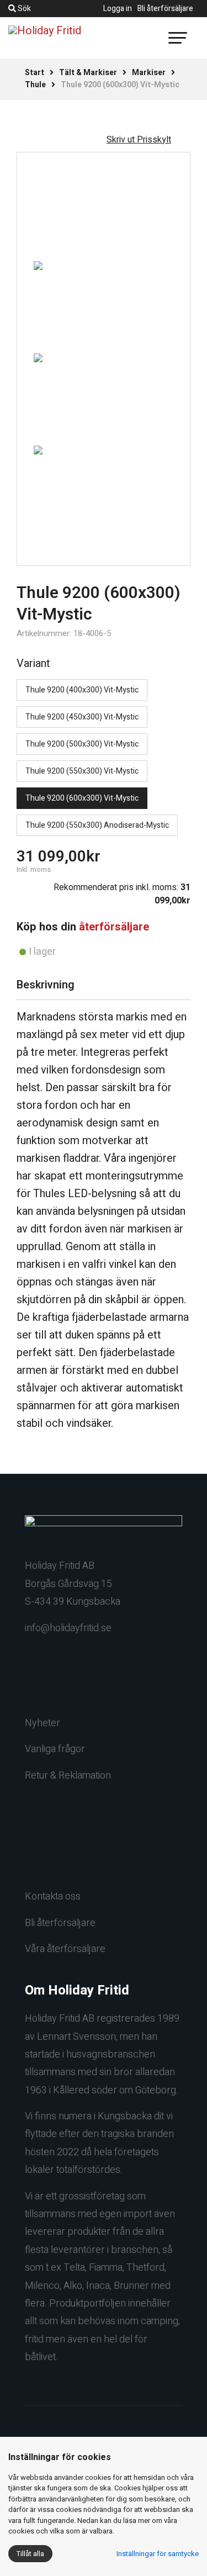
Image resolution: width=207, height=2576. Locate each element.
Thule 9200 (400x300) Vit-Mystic (82, 690)
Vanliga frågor (55, 1749)
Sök (23, 9)
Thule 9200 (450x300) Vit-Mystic (82, 717)
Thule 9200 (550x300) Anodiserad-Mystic (97, 825)
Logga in (118, 9)
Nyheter (43, 1723)
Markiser (149, 73)
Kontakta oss (53, 1897)
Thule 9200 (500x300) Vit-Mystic (82, 744)
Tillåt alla (30, 2554)
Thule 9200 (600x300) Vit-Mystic (82, 798)
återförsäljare (114, 927)
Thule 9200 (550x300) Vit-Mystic (82, 771)
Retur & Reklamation (68, 1776)
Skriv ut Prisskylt (139, 140)
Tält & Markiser (88, 73)
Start (34, 73)
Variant (33, 663)
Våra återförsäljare (65, 1949)
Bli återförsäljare (165, 9)
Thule (35, 85)
